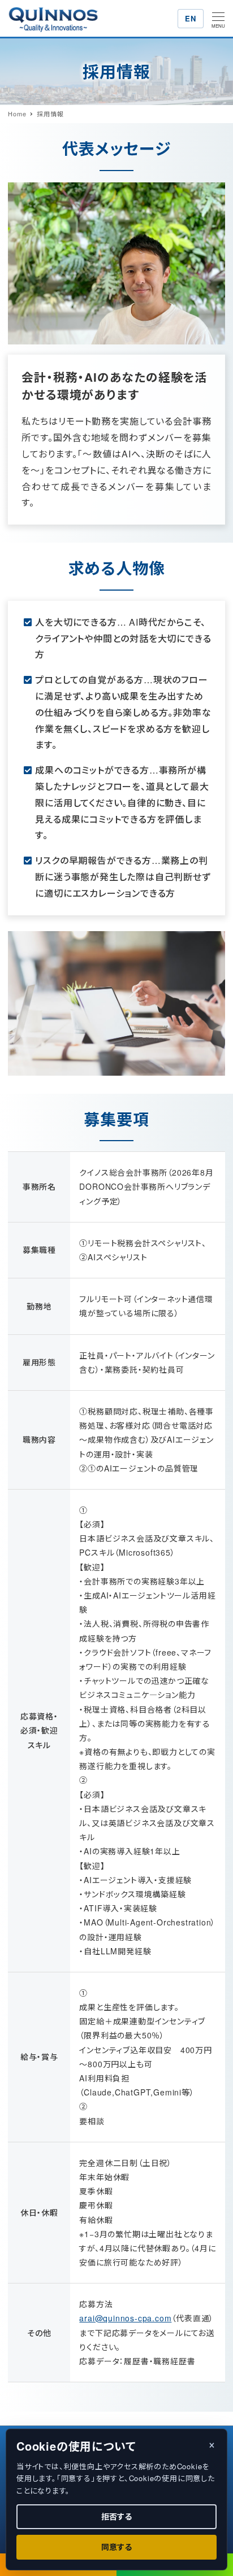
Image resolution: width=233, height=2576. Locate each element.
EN (190, 18)
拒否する (116, 2516)
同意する (116, 2547)
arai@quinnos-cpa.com (125, 2318)
